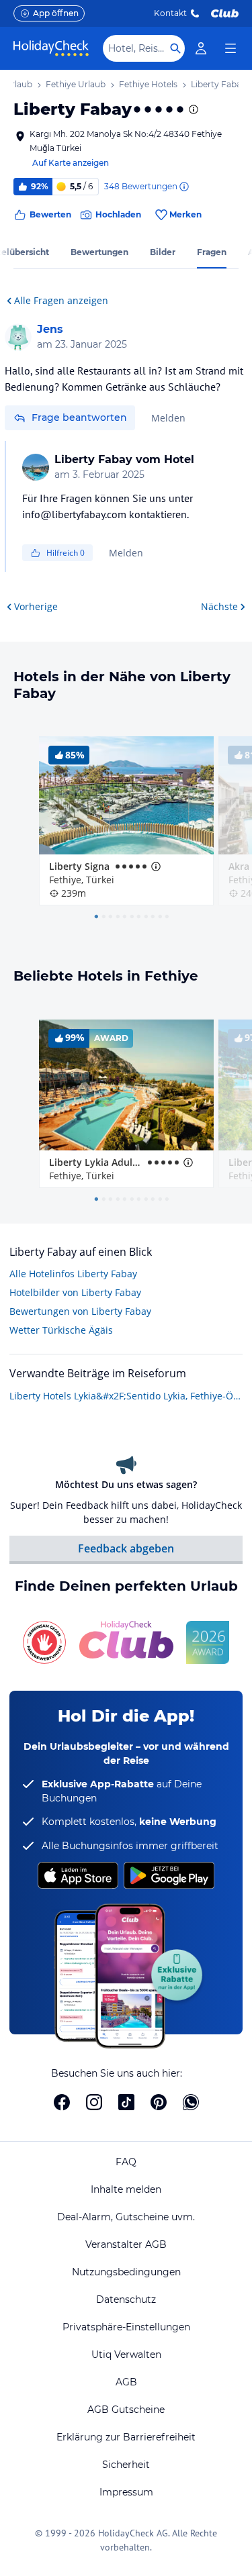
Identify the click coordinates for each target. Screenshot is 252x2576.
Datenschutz (126, 2299)
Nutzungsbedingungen (126, 2272)
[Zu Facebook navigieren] (62, 2102)
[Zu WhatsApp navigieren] (191, 2102)
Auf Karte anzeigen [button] (71, 163)
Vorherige (36, 606)
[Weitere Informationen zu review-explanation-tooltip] (183, 187)
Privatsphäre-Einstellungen (126, 2327)
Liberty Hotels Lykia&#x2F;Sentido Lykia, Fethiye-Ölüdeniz (126, 1396)
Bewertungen (99, 252)
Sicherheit (126, 2465)
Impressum (126, 2492)
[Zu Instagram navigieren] (94, 2102)
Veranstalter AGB (126, 2244)
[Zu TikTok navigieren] (126, 2102)
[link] (201, 48)
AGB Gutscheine (126, 2410)
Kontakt (170, 13)
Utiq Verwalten (126, 2355)
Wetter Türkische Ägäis (61, 1330)
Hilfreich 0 (66, 553)
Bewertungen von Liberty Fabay (80, 1311)
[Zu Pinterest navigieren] (159, 2102)
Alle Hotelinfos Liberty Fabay (73, 1274)
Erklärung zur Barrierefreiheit (126, 2437)
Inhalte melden (126, 2189)
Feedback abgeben (126, 1548)
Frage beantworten (79, 417)
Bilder (163, 252)
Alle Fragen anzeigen (61, 300)
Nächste (219, 606)
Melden (168, 418)
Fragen (212, 252)
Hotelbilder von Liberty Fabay (75, 1292)
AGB (126, 2382)
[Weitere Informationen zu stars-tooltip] (192, 109)
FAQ (126, 2162)
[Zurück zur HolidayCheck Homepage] (51, 48)
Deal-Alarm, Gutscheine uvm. (126, 2217)
